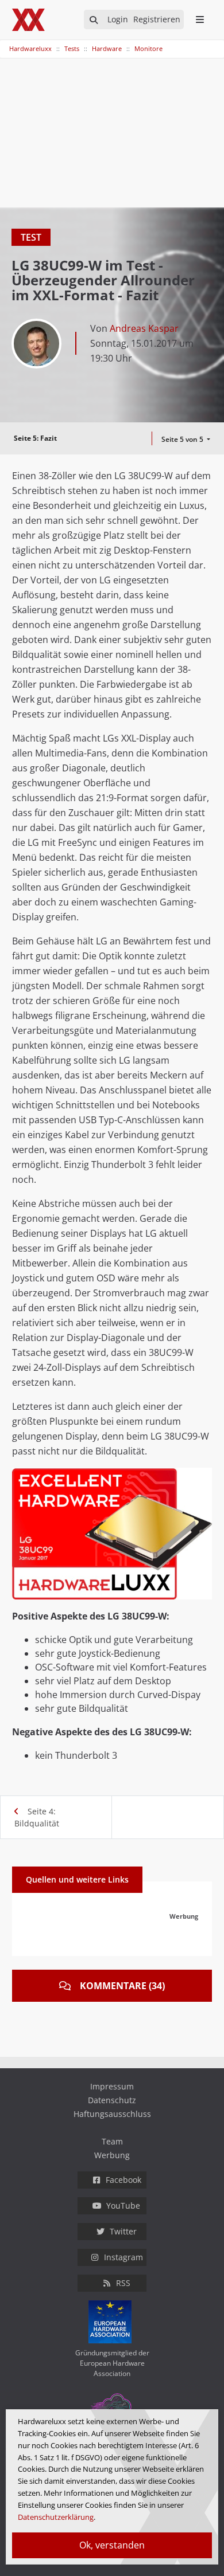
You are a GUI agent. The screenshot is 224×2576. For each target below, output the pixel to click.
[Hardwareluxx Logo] (29, 20)
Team (112, 2141)
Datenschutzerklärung (56, 2517)
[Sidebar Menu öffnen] (200, 19)
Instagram (123, 2257)
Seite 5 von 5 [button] (183, 439)
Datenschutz (112, 2100)
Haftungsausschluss (112, 2114)
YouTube (123, 2206)
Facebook (123, 2180)
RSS (123, 2283)
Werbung (112, 2155)
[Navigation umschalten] (7, 43)
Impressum (112, 2086)
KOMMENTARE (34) (122, 1986)
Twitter (123, 2231)
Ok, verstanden (112, 2545)
